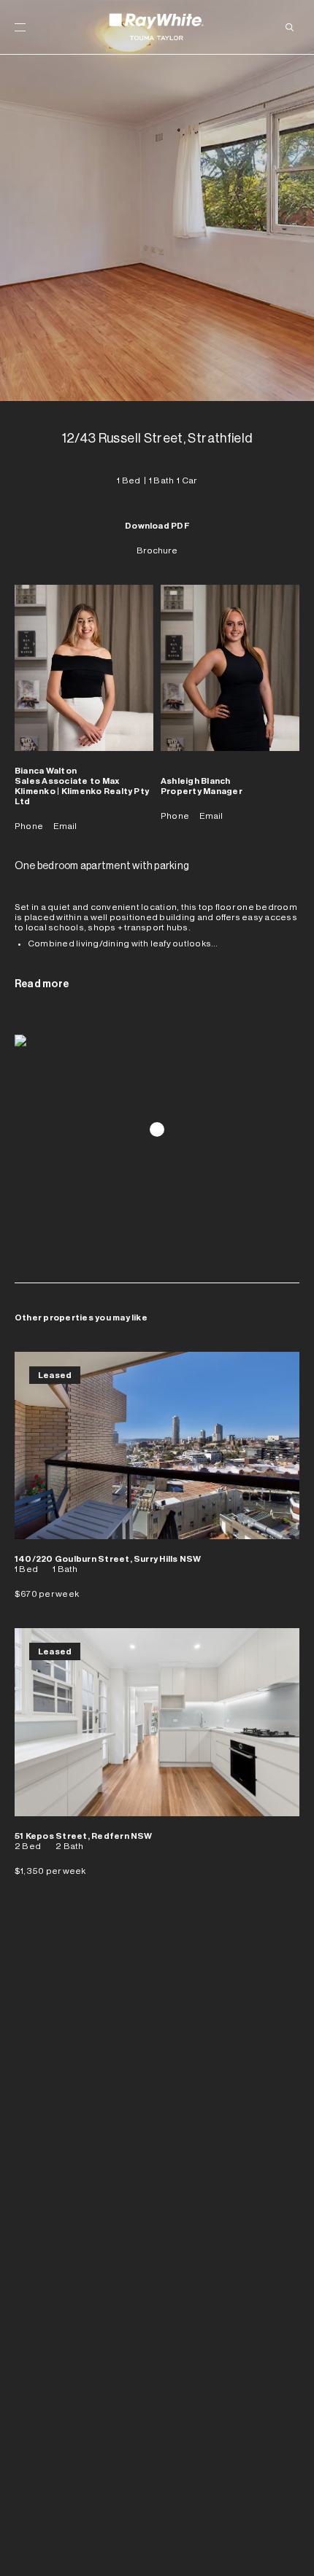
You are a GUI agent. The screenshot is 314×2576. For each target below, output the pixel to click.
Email (65, 826)
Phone (29, 826)
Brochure (157, 550)
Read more (42, 984)
